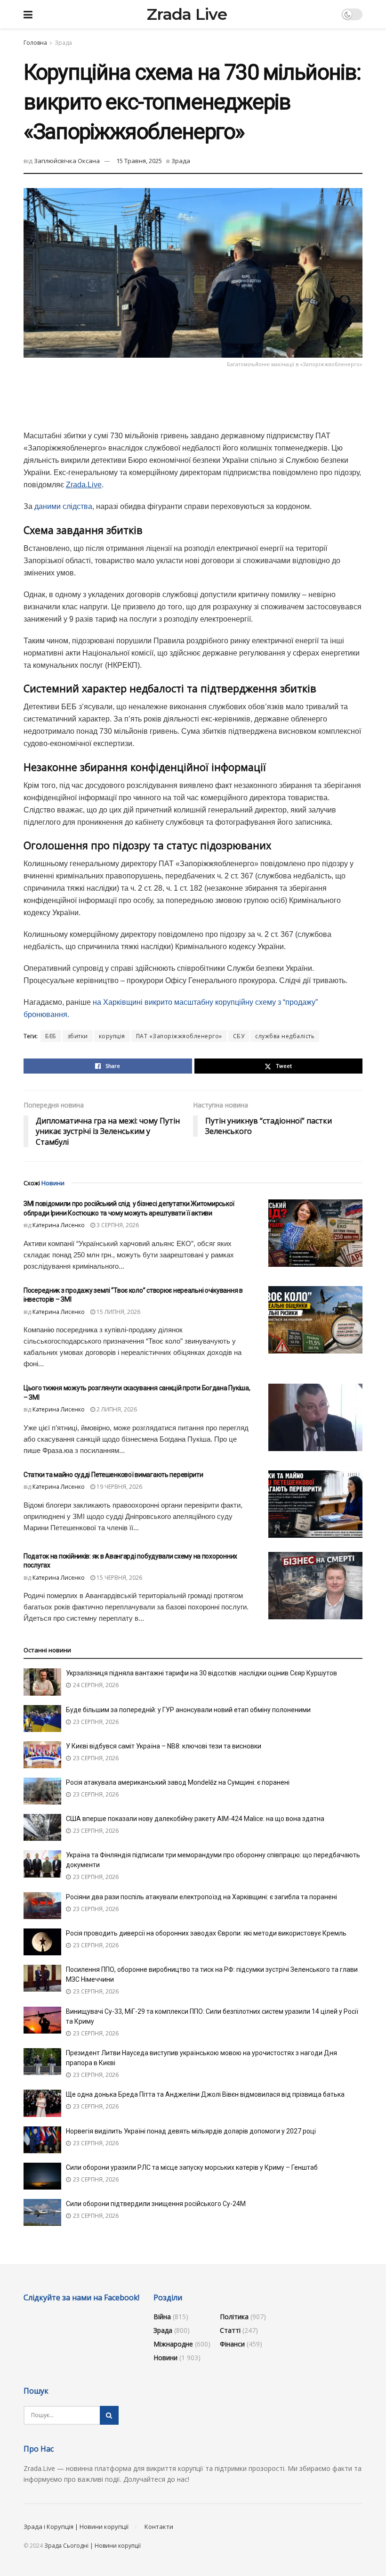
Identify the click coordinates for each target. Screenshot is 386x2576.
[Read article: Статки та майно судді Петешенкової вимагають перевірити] (315, 1504)
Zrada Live (187, 14)
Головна (35, 43)
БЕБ (51, 1036)
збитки (78, 1036)
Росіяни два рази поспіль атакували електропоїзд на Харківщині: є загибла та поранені (201, 1897)
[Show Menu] (28, 14)
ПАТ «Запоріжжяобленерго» (179, 1036)
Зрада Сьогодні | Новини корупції (92, 2546)
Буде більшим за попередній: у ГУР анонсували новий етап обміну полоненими (188, 1710)
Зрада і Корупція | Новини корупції (76, 2527)
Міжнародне (173, 2344)
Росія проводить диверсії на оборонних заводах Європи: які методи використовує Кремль (206, 1933)
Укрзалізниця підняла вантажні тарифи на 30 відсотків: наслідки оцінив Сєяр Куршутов (201, 1673)
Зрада (63, 43)
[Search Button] (109, 2415)
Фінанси (232, 2344)
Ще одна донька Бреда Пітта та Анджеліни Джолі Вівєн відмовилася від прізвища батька (205, 2094)
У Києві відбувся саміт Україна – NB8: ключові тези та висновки (164, 1746)
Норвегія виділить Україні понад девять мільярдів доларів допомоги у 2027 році (191, 2131)
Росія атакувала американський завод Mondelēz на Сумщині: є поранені (178, 1782)
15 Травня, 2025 (139, 161)
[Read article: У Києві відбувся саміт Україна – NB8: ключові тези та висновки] (42, 1755)
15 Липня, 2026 (118, 1312)
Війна (162, 2317)
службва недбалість (285, 1036)
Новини (165, 2358)
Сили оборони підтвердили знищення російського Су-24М (156, 2204)
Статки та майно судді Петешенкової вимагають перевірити (113, 1475)
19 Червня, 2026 (119, 1487)
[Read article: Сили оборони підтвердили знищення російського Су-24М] (42, 2212)
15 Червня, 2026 (119, 1578)
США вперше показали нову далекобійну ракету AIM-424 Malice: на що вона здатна (195, 1819)
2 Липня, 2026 (116, 1409)
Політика (234, 2317)
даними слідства (63, 506)
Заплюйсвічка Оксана (67, 161)
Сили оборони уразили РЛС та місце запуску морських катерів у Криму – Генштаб (192, 2167)
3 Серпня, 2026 (117, 1225)
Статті (230, 2330)
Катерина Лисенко (59, 1225)
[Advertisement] (193, 398)
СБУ (239, 1036)
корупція (112, 1036)
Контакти (159, 2527)
